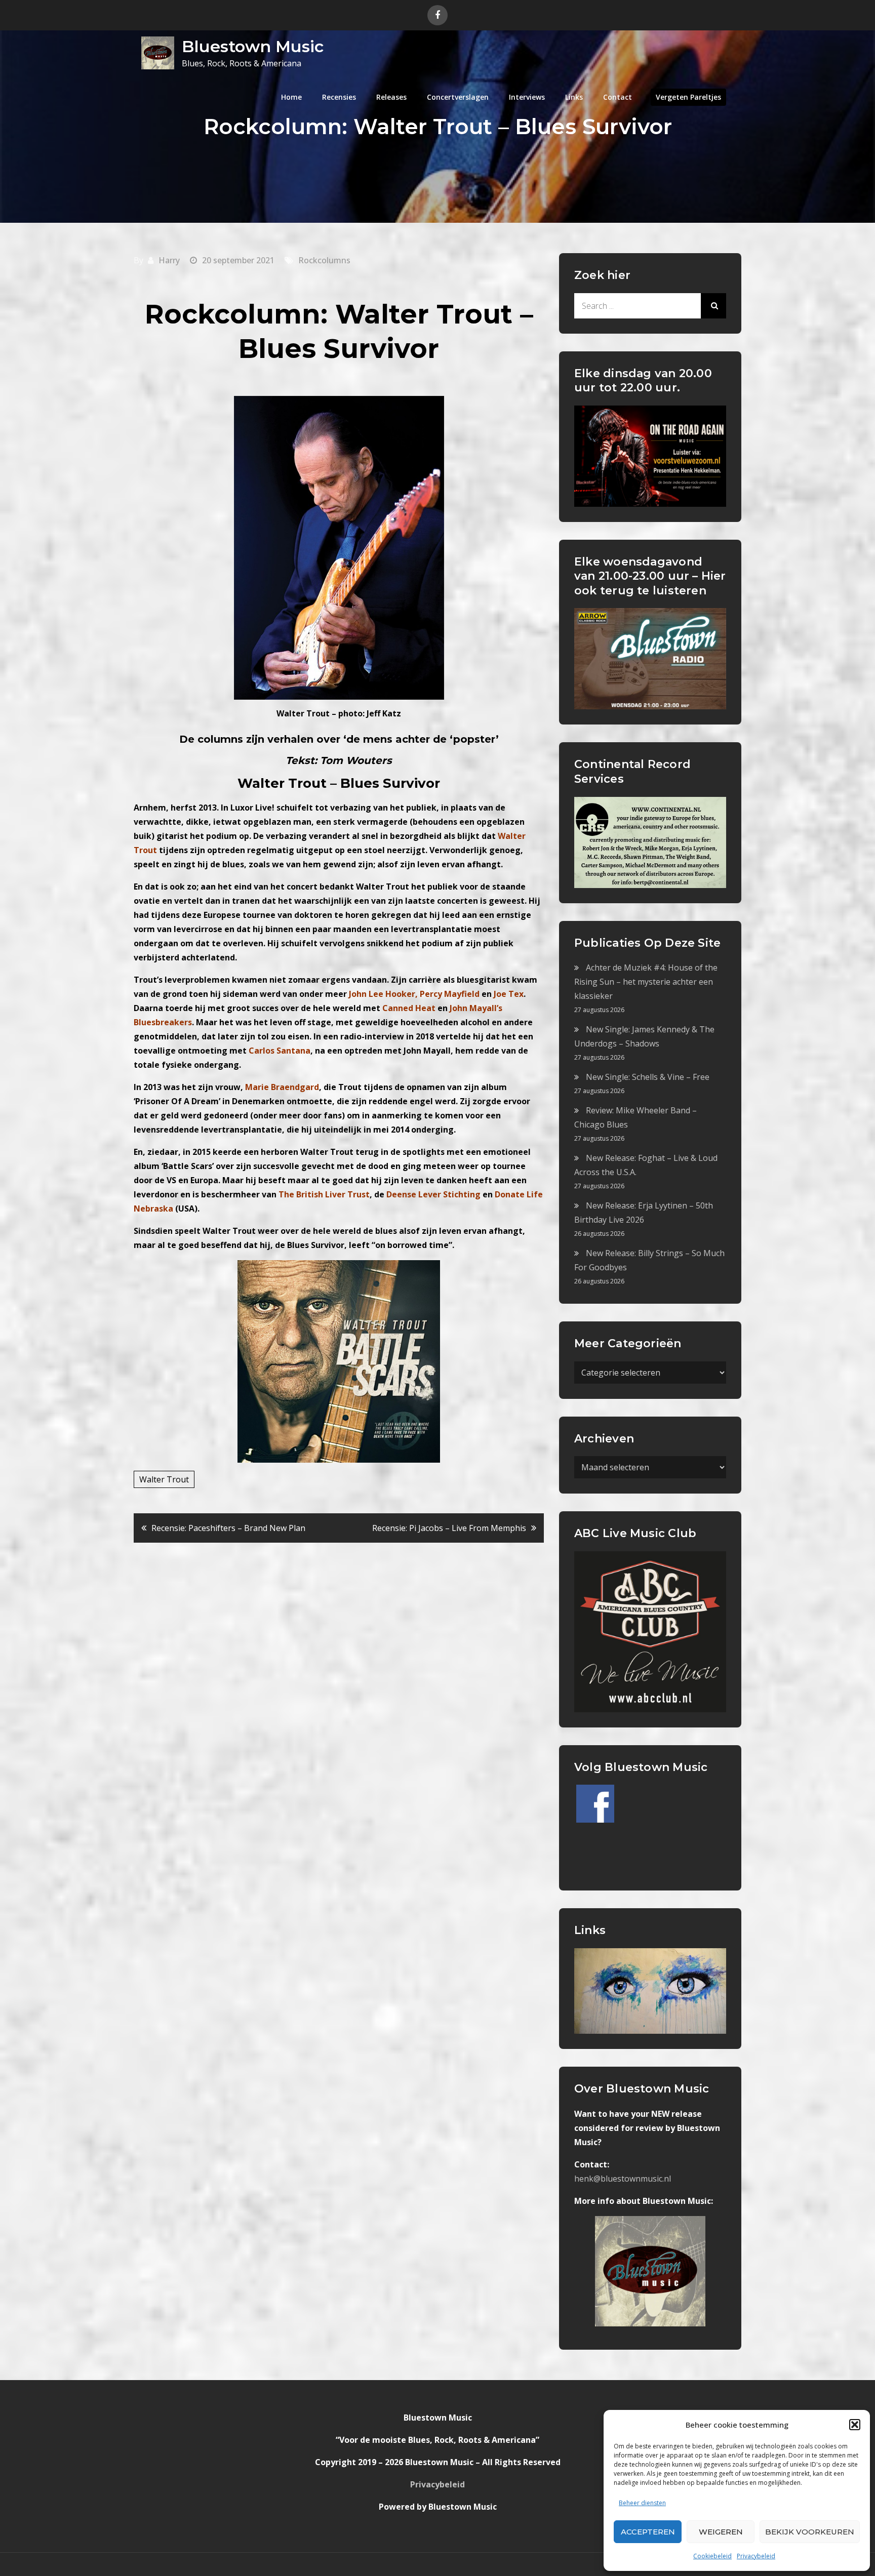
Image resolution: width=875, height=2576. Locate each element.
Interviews (527, 97)
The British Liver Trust (324, 1194)
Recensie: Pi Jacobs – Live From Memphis (449, 1528)
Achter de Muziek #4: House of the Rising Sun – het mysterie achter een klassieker (646, 982)
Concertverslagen (458, 97)
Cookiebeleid (712, 2556)
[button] (855, 2425)
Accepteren (648, 2532)
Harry (169, 260)
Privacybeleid (756, 2556)
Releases (391, 97)
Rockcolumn (233, 314)
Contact (618, 97)
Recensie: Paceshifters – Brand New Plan (228, 1528)
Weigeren (721, 2532)
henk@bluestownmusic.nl (623, 2179)
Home (291, 97)
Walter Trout (164, 1479)
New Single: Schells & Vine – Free (648, 1077)
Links (574, 97)
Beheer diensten (642, 2503)
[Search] (713, 306)
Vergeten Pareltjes (688, 97)
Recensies (339, 97)
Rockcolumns (324, 260)
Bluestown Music (253, 46)
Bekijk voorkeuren (810, 2532)
